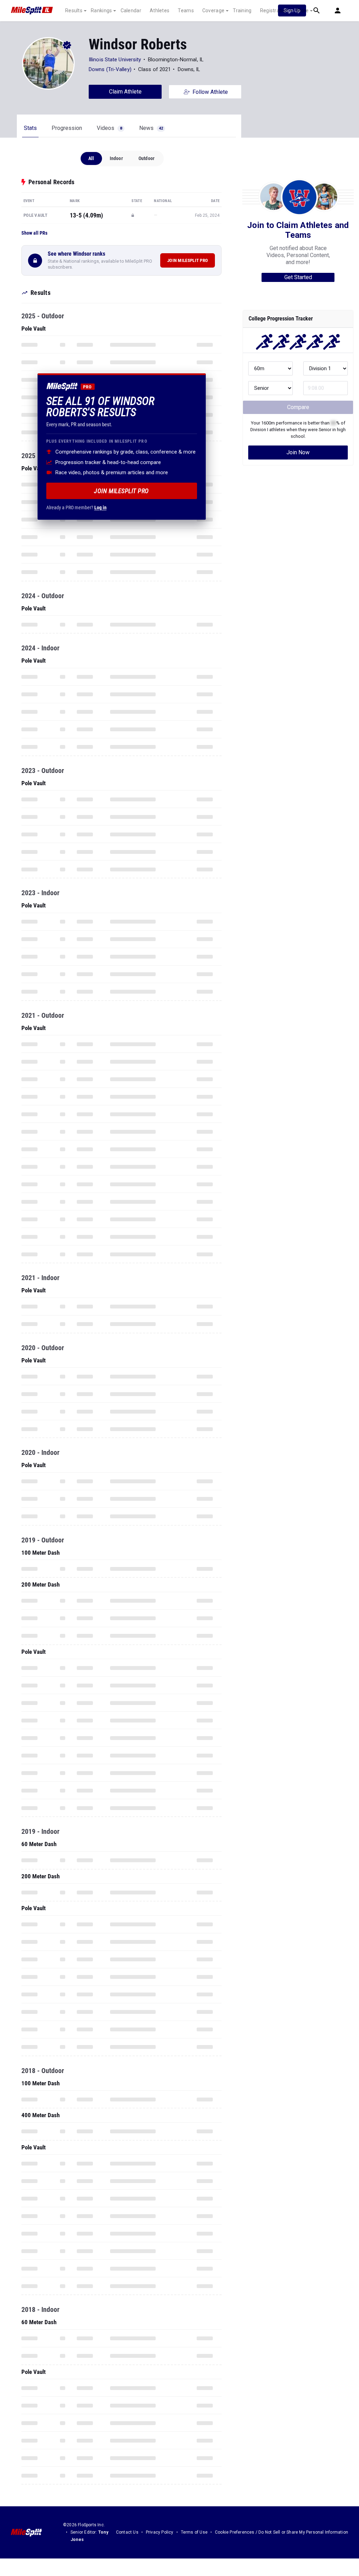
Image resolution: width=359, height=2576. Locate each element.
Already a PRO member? (76, 507)
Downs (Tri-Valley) (110, 69)
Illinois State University (115, 60)
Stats (30, 128)
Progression (67, 128)
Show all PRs (34, 233)
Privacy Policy (160, 2532)
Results (74, 11)
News (151, 128)
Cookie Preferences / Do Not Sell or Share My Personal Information (282, 2532)
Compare (298, 407)
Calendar (131, 11)
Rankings (101, 11)
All (91, 158)
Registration (274, 11)
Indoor (116, 158)
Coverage (213, 11)
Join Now (298, 452)
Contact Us (127, 2532)
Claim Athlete (125, 92)
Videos (109, 128)
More (303, 11)
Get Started (298, 277)
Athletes (160, 11)
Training (242, 11)
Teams (186, 11)
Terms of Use (194, 2532)
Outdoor (147, 158)
